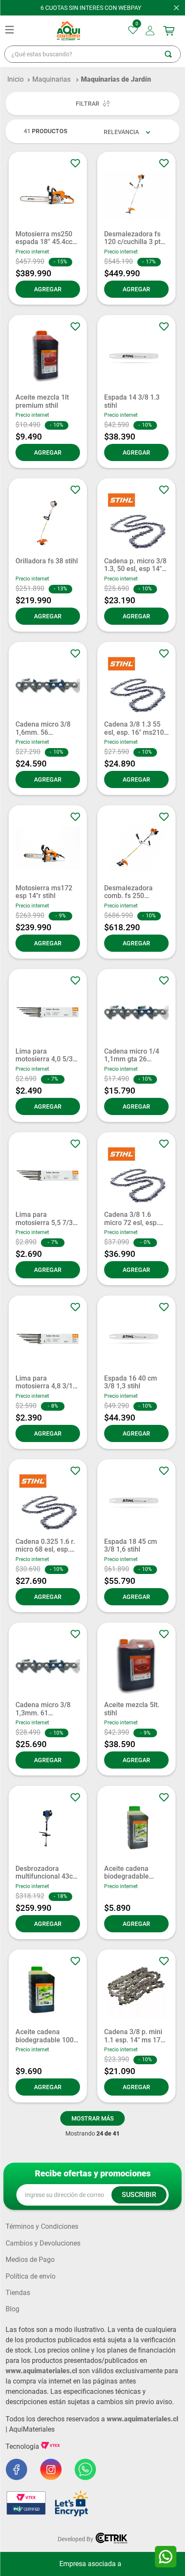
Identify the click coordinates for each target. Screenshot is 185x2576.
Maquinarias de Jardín (116, 79)
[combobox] (92, 54)
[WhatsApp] (166, 2557)
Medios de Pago (30, 2260)
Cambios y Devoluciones (43, 2243)
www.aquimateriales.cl (41, 2371)
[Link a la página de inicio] (15, 79)
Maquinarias (51, 79)
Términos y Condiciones (42, 2227)
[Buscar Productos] (173, 54)
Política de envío (31, 2277)
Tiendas (18, 2293)
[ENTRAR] (151, 31)
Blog (12, 2309)
